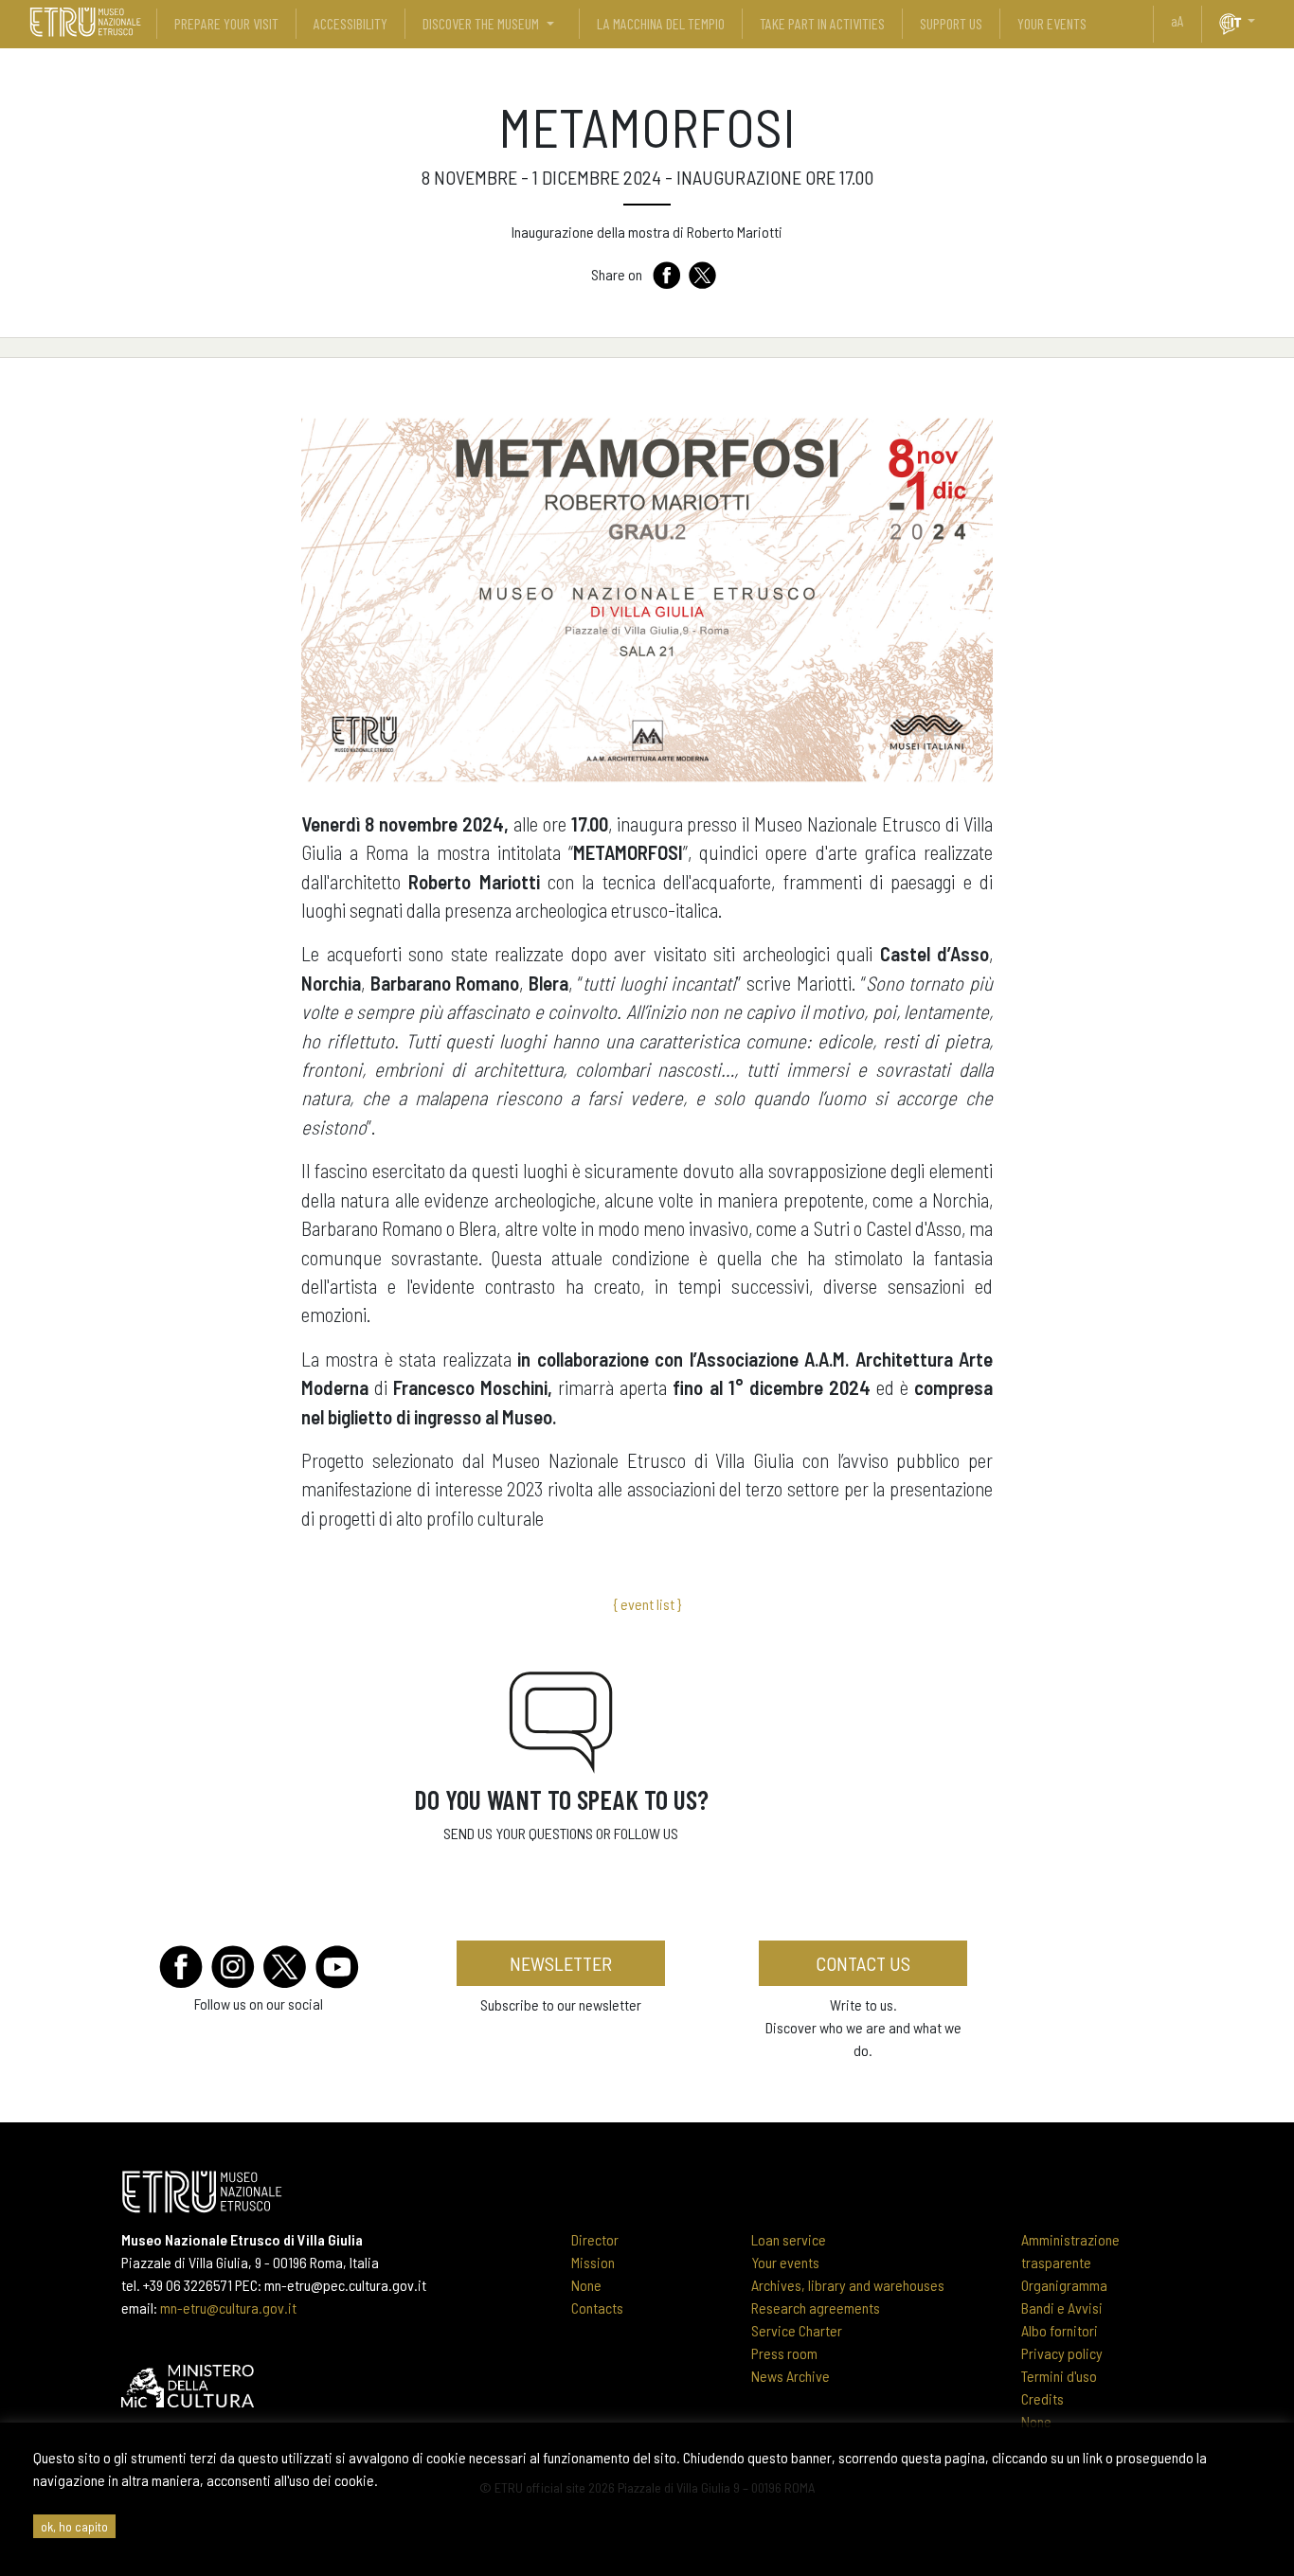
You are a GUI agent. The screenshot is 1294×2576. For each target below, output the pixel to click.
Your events (785, 2262)
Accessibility (350, 23)
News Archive (791, 2376)
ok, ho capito (74, 2526)
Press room (784, 2353)
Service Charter (797, 2330)
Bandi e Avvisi (1062, 2308)
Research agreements (816, 2308)
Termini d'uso (1059, 2376)
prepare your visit (226, 23)
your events (1052, 23)
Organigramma (1064, 2285)
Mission (593, 2262)
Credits (1042, 2398)
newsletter (561, 1963)
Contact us (863, 1963)
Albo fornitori (1060, 2330)
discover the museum (481, 23)
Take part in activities (822, 23)
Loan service (789, 2239)
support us (951, 23)
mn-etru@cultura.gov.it (228, 2308)
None (586, 2285)
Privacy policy (1062, 2353)
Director (595, 2239)
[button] (1259, 21)
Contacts (597, 2308)
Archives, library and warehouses (848, 2285)
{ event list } (647, 1604)
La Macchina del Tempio (661, 23)
